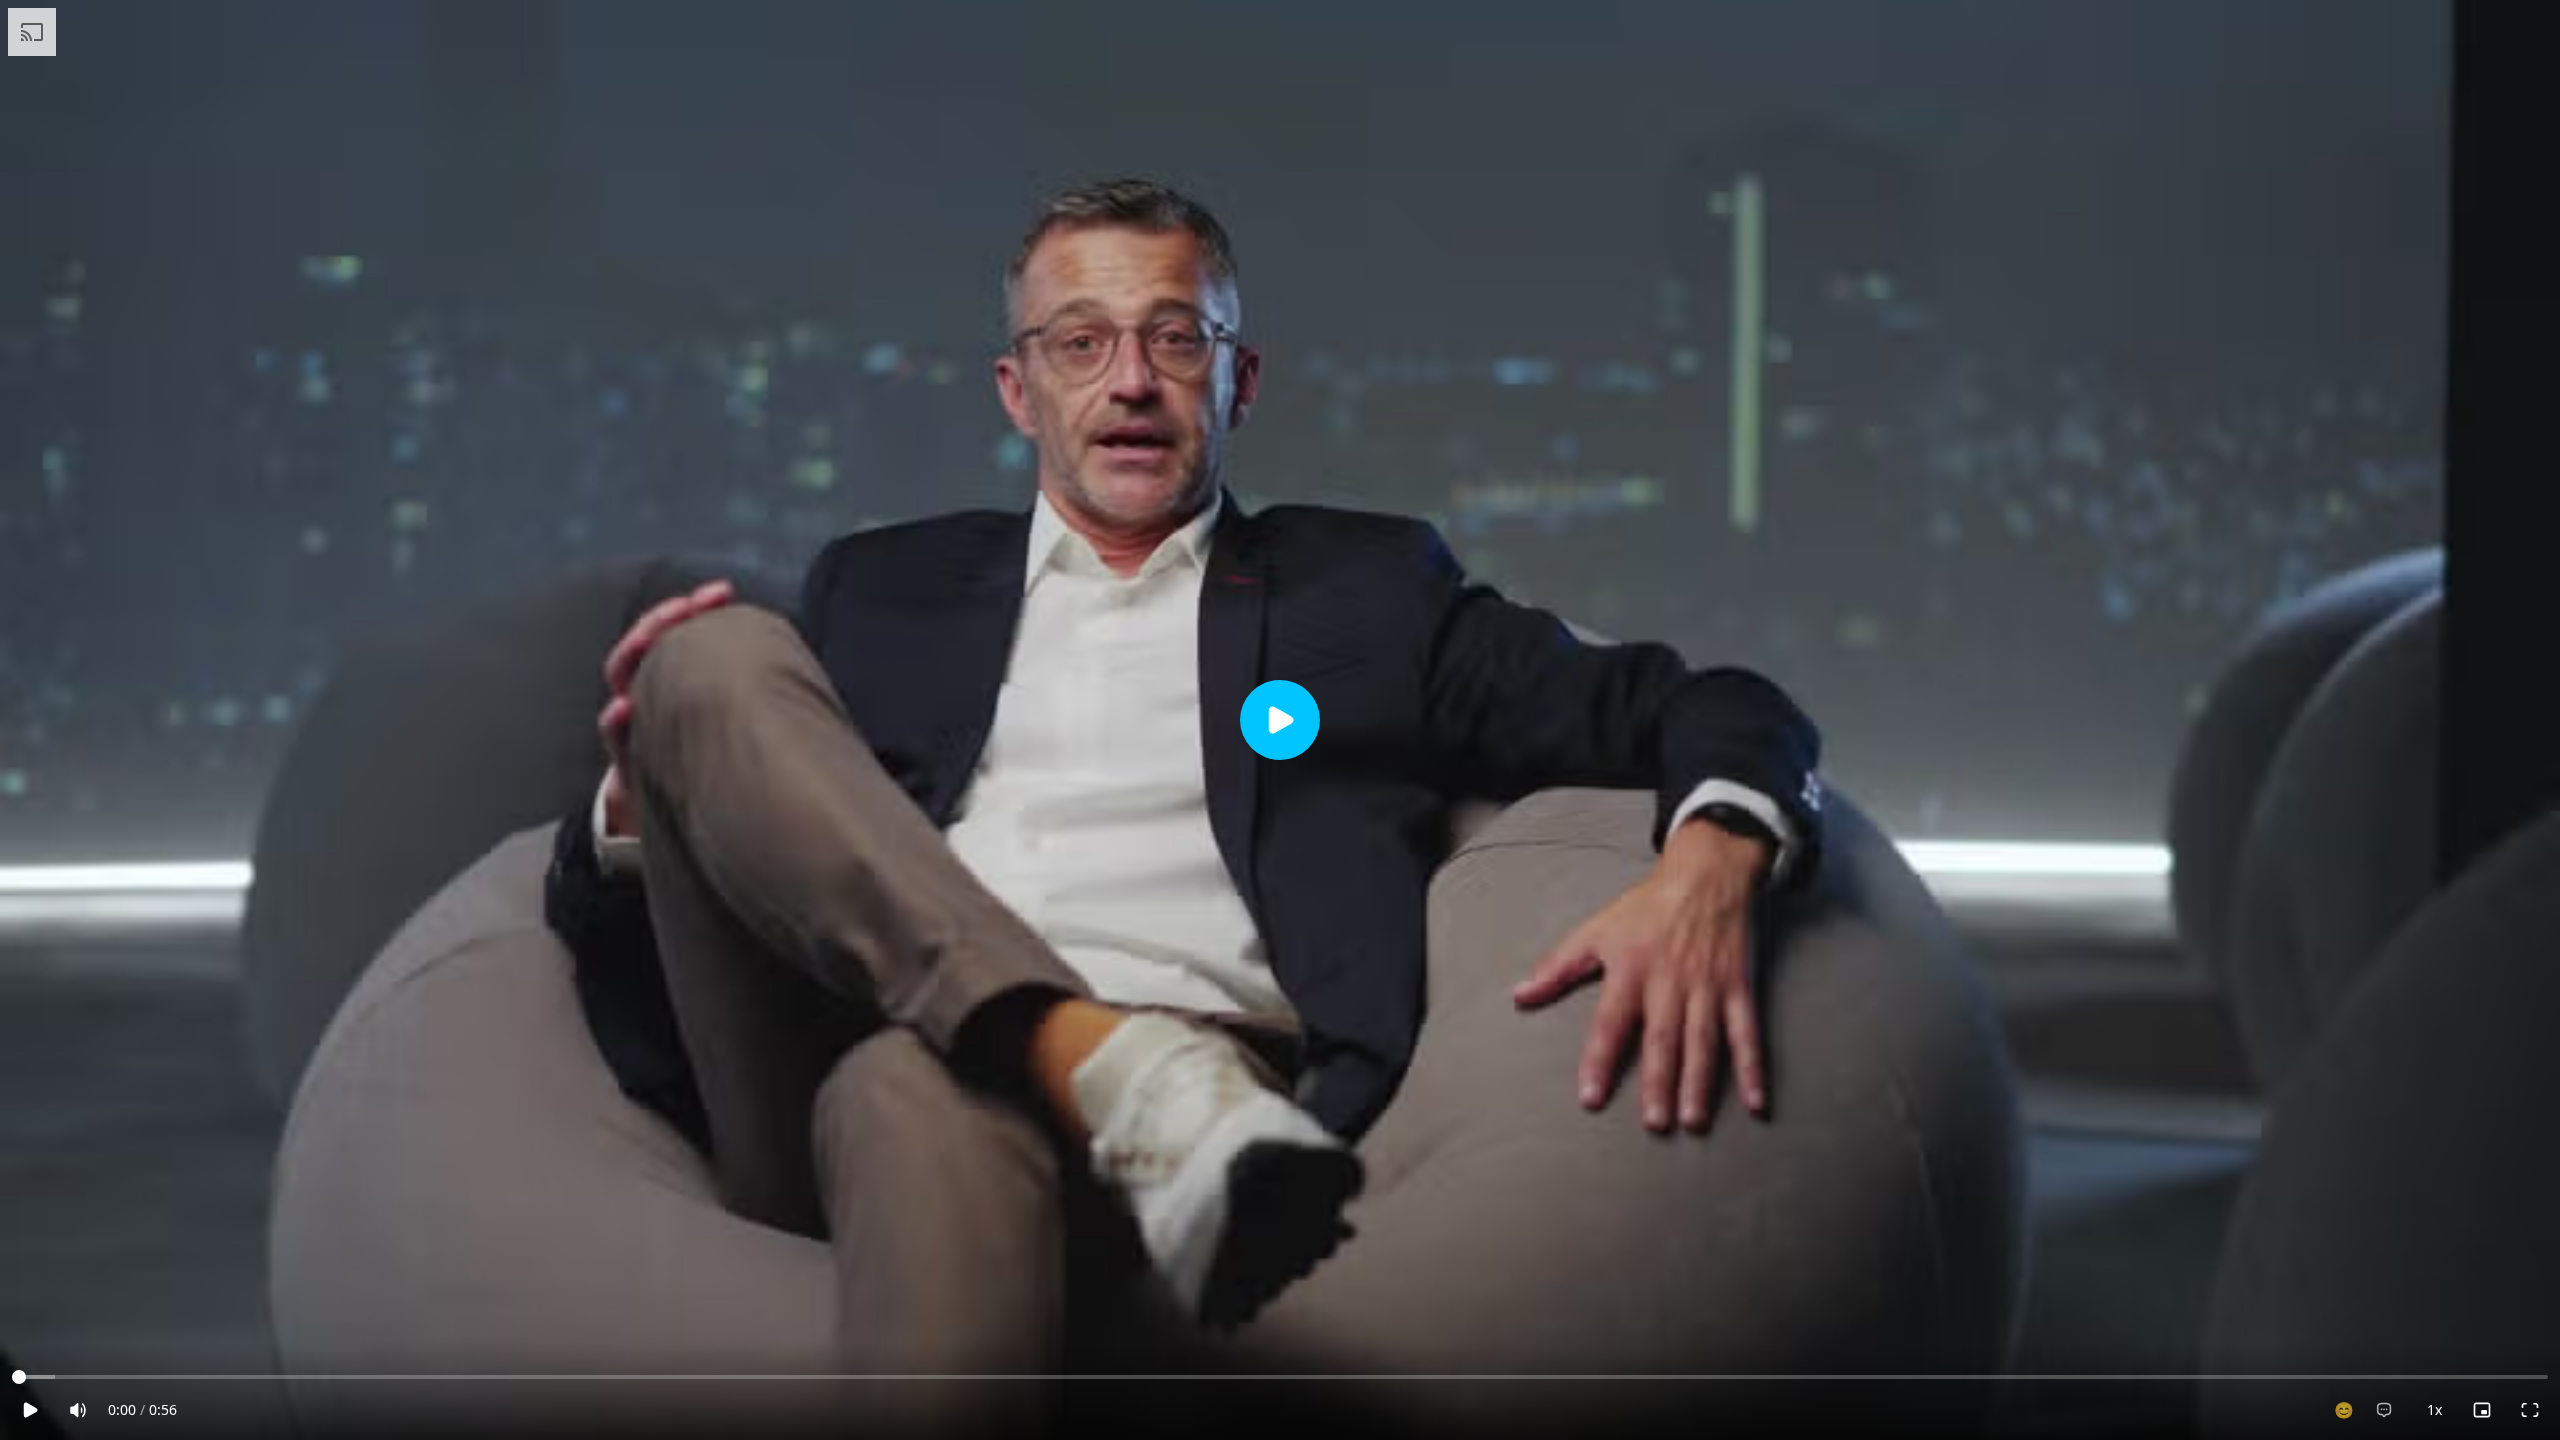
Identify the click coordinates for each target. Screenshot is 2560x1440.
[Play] (1280, 720)
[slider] (19, 1377)
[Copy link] (2432, 34)
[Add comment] (2384, 1410)
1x (2434, 1409)
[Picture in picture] (2482, 1410)
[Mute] (78, 1410)
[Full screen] (2530, 1410)
